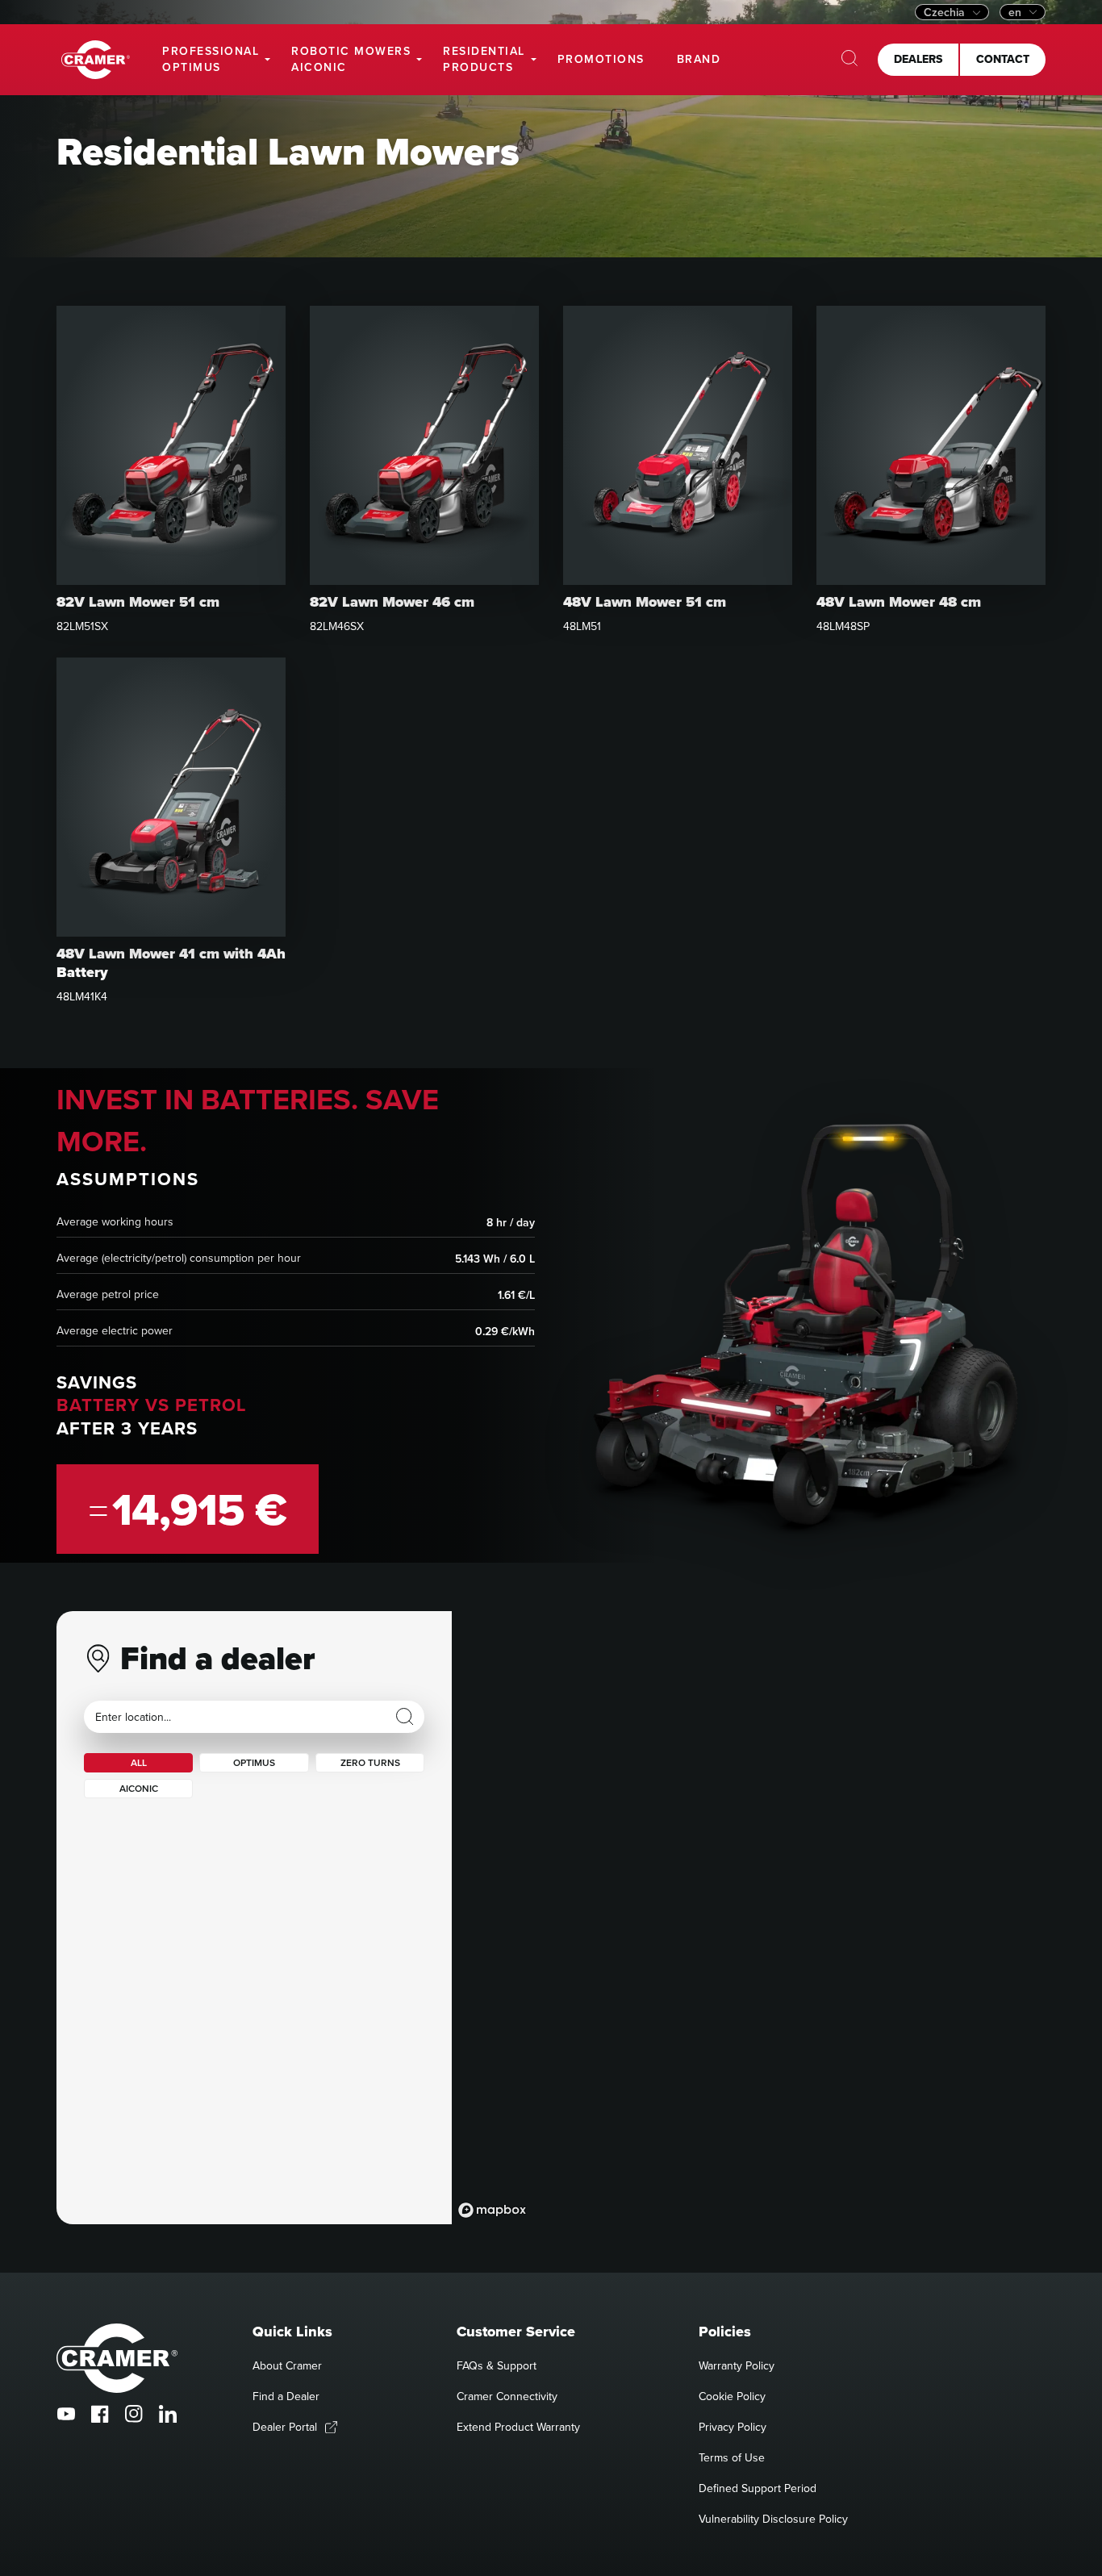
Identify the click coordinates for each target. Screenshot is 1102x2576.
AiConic (139, 1788)
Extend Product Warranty (518, 2427)
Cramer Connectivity (507, 2396)
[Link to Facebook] (100, 2414)
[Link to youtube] (66, 2414)
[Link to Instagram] (134, 2414)
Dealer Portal (285, 2427)
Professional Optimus (211, 59)
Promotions (601, 59)
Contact (1003, 59)
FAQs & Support (497, 2365)
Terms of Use (732, 2457)
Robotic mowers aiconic (351, 59)
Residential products (484, 59)
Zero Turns (370, 1762)
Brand (699, 59)
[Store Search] (405, 1717)
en (1015, 12)
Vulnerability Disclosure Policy (773, 2519)
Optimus (254, 1762)
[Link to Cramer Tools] (96, 60)
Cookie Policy (732, 2396)
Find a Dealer (286, 2396)
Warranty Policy (737, 2365)
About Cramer (287, 2365)
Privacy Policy (733, 2427)
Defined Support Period (758, 2488)
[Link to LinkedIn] (168, 2414)
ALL (139, 1762)
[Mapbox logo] (492, 2210)
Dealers (918, 59)
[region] (749, 1918)
